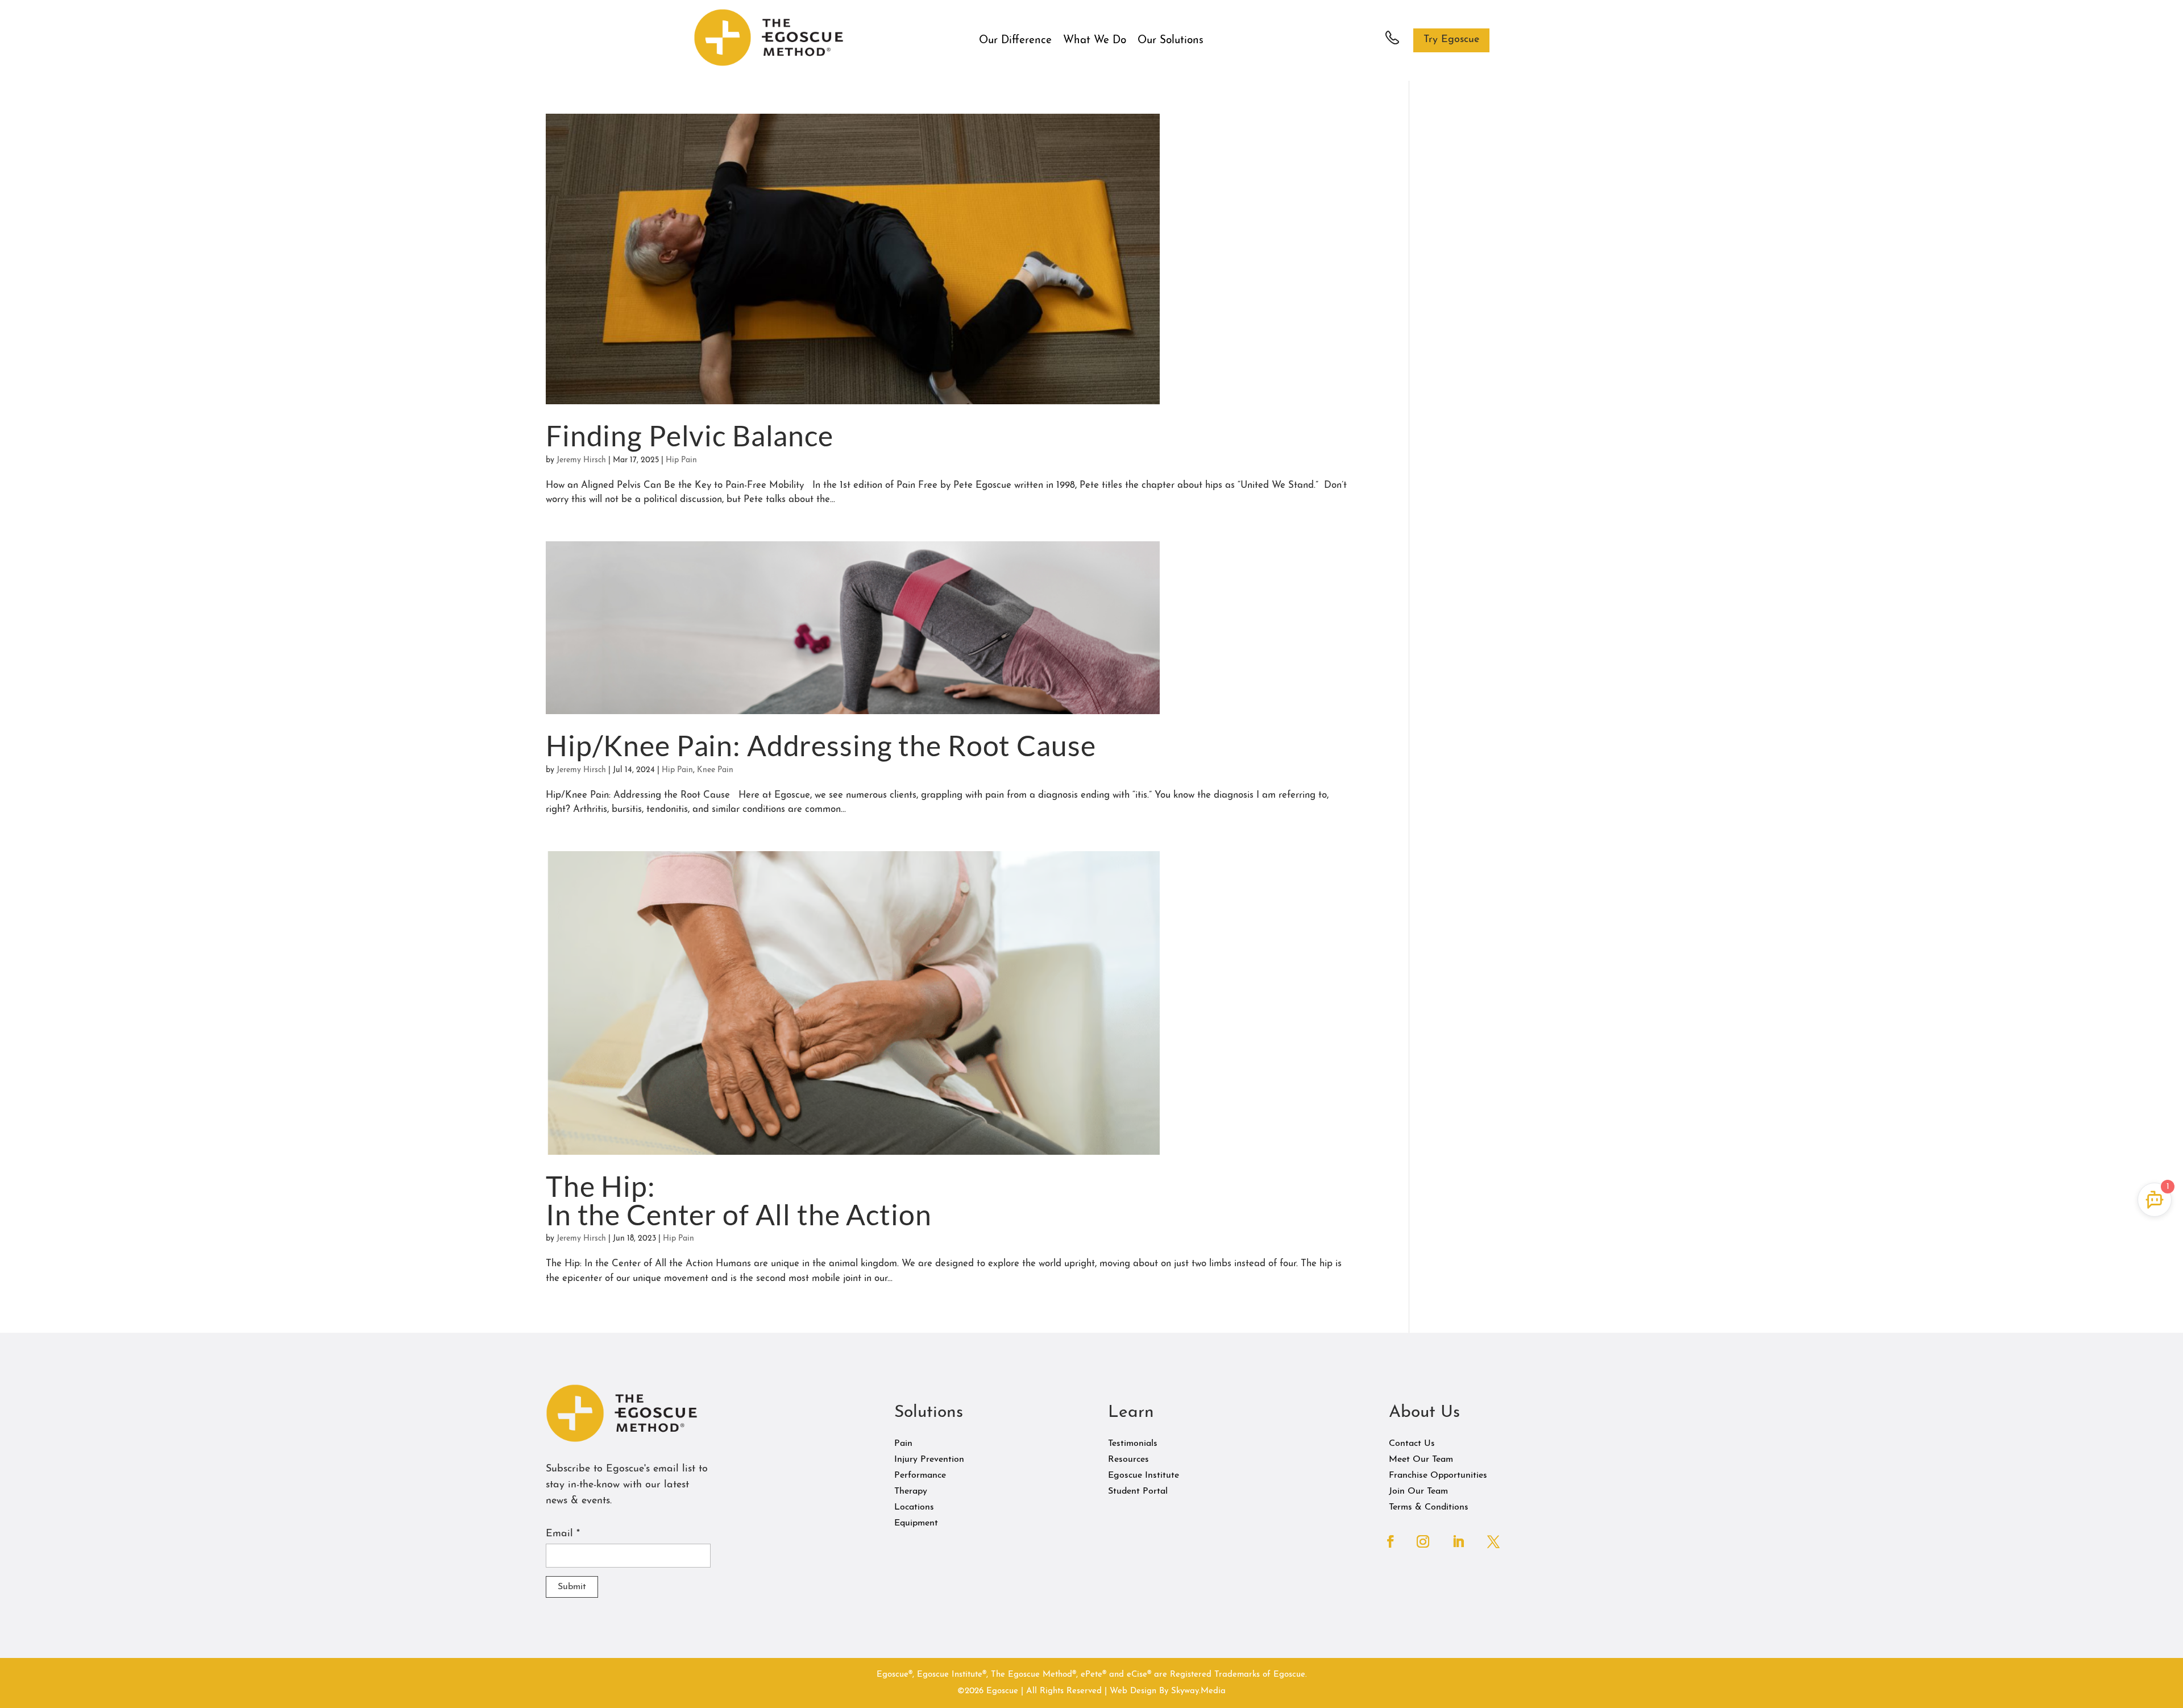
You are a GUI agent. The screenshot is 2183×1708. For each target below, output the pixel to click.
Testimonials (1133, 1444)
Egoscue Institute (1144, 1475)
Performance (920, 1475)
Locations (914, 1507)
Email (563, 1534)
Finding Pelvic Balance (690, 436)
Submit (572, 1587)
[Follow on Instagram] (1423, 1541)
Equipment (916, 1523)
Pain (903, 1444)
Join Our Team (1418, 1491)
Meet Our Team (1421, 1460)
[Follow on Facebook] (1391, 1541)
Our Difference (1015, 41)
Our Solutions (1171, 41)
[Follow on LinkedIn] (1458, 1541)
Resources (1128, 1460)
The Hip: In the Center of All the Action (739, 1200)
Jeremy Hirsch (581, 460)
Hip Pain (681, 460)
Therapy (911, 1491)
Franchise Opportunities (1438, 1475)
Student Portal (1138, 1491)
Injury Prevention (929, 1460)
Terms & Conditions (1429, 1507)
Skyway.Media (1198, 1691)
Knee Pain (715, 770)
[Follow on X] (1493, 1541)
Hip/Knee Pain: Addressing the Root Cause (821, 745)
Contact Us (1412, 1444)
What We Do (1095, 41)
